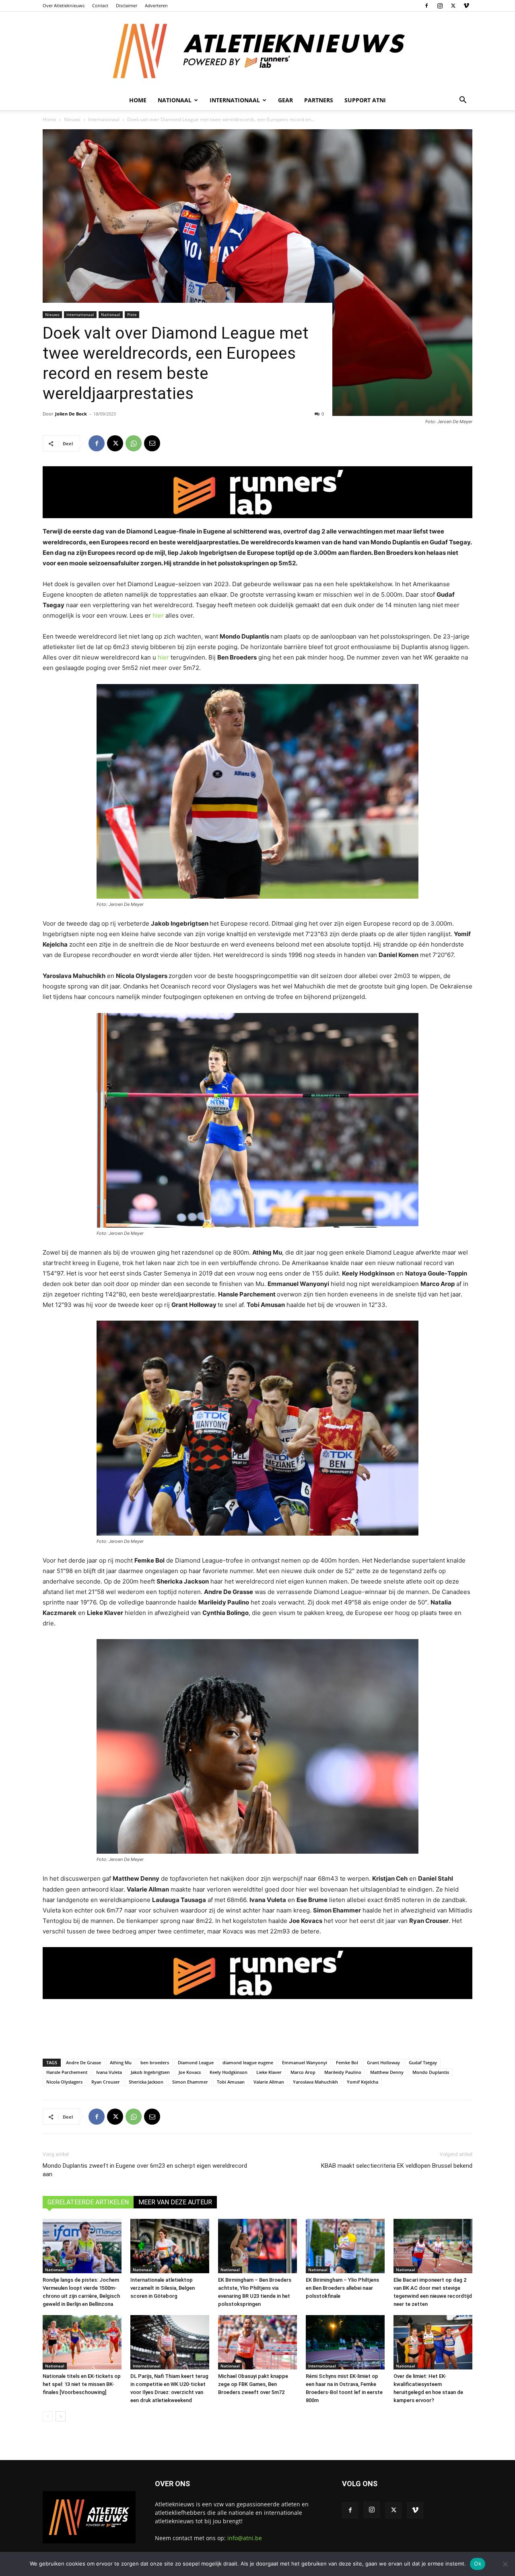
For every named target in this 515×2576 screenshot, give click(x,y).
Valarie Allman (269, 2082)
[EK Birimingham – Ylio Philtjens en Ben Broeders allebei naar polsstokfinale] (345, 2246)
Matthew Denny (387, 2072)
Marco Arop (303, 2072)
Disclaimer (127, 5)
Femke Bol (347, 2062)
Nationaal (111, 314)
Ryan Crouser (106, 2082)
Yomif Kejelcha (363, 2082)
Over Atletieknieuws (64, 5)
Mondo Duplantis (431, 2072)
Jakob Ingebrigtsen (150, 2072)
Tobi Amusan (231, 2082)
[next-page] (61, 2416)
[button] (463, 101)
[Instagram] (440, 6)
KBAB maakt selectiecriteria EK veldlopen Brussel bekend (397, 2166)
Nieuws (72, 119)
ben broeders (155, 2062)
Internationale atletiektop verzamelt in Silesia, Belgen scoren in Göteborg (163, 2288)
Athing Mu (121, 2062)
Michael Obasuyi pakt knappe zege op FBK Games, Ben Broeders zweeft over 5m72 (253, 2384)
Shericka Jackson (146, 2082)
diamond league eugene (248, 2062)
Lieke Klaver (269, 2072)
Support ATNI (365, 100)
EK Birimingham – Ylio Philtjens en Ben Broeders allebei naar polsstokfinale (342, 2288)
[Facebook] (426, 6)
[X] (453, 6)
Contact (100, 5)
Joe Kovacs (190, 2072)
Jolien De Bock (71, 414)
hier (158, 615)
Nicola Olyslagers (64, 2082)
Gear (285, 100)
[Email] (152, 443)
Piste (132, 314)
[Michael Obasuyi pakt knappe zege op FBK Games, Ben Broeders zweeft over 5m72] (257, 2342)
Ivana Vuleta (109, 2072)
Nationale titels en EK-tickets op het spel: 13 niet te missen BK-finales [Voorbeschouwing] (82, 2384)
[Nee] (505, 2564)
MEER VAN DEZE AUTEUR (175, 2202)
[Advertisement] (257, 2026)
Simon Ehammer (190, 2082)
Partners (319, 100)
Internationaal (104, 119)
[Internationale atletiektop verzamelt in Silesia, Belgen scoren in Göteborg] (170, 2246)
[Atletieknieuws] (257, 51)
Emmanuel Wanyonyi (305, 2062)
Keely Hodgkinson (229, 2072)
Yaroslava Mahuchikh (315, 2082)
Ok (478, 2564)
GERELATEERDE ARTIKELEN (88, 2202)
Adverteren (156, 5)
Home (138, 100)
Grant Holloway (383, 2062)
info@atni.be (245, 2538)
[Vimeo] (466, 6)
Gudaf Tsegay (423, 2062)
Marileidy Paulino (343, 2072)
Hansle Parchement (67, 2072)
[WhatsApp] (134, 443)
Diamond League (196, 2062)
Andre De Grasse (83, 2062)
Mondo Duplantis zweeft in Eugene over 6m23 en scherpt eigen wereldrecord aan (145, 2170)
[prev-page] (48, 2416)
